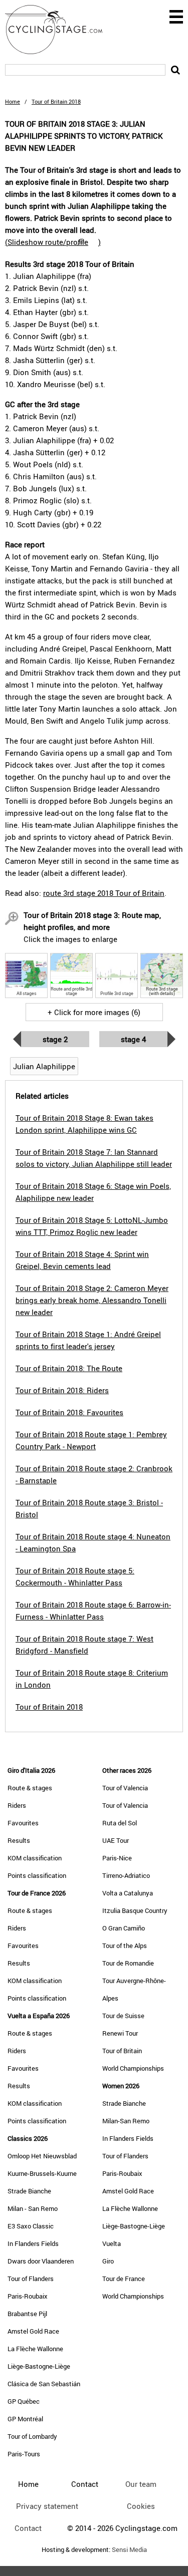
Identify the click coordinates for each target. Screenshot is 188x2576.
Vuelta (112, 2243)
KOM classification (35, 1858)
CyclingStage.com (60, 30)
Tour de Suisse (123, 2016)
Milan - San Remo (33, 2208)
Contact (28, 2528)
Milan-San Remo (126, 2121)
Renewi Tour (120, 2033)
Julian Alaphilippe (44, 1066)
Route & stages (30, 1788)
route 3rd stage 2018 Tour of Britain (104, 893)
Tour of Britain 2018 (49, 1707)
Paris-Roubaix (28, 2296)
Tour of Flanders (31, 2279)
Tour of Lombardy (32, 2436)
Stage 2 (55, 1039)
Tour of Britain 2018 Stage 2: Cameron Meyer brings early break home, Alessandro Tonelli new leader (92, 1300)
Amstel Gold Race (33, 2331)
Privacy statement (47, 2506)
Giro (108, 2261)
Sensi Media (129, 2550)
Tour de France (124, 2279)
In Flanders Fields (33, 2243)
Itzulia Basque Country (135, 1910)
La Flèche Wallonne (35, 2349)
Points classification (37, 1875)
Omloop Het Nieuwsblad (42, 2156)
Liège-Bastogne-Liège (39, 2366)
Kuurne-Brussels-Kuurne (42, 2173)
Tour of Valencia (125, 1788)
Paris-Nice (117, 1858)
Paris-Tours (24, 2454)
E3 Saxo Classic (31, 2226)
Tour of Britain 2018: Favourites (69, 1412)
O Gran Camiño (124, 1928)
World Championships (133, 2068)
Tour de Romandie (128, 1963)
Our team (141, 2484)
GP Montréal (25, 2419)
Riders (17, 1805)
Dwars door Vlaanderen (41, 2261)
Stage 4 (133, 1039)
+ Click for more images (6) (94, 1012)
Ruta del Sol (120, 1823)
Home (13, 101)
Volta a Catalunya (128, 1893)
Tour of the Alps (125, 1946)
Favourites (23, 1823)
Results (19, 1840)
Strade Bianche (29, 2191)
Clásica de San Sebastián (44, 2384)
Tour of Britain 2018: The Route (69, 1368)
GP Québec (24, 2401)
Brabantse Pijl (27, 2314)
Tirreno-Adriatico (126, 1875)
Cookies (141, 2506)
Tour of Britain (122, 2051)
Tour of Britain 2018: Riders (62, 1390)
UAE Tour (116, 1840)
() (53, 242)
